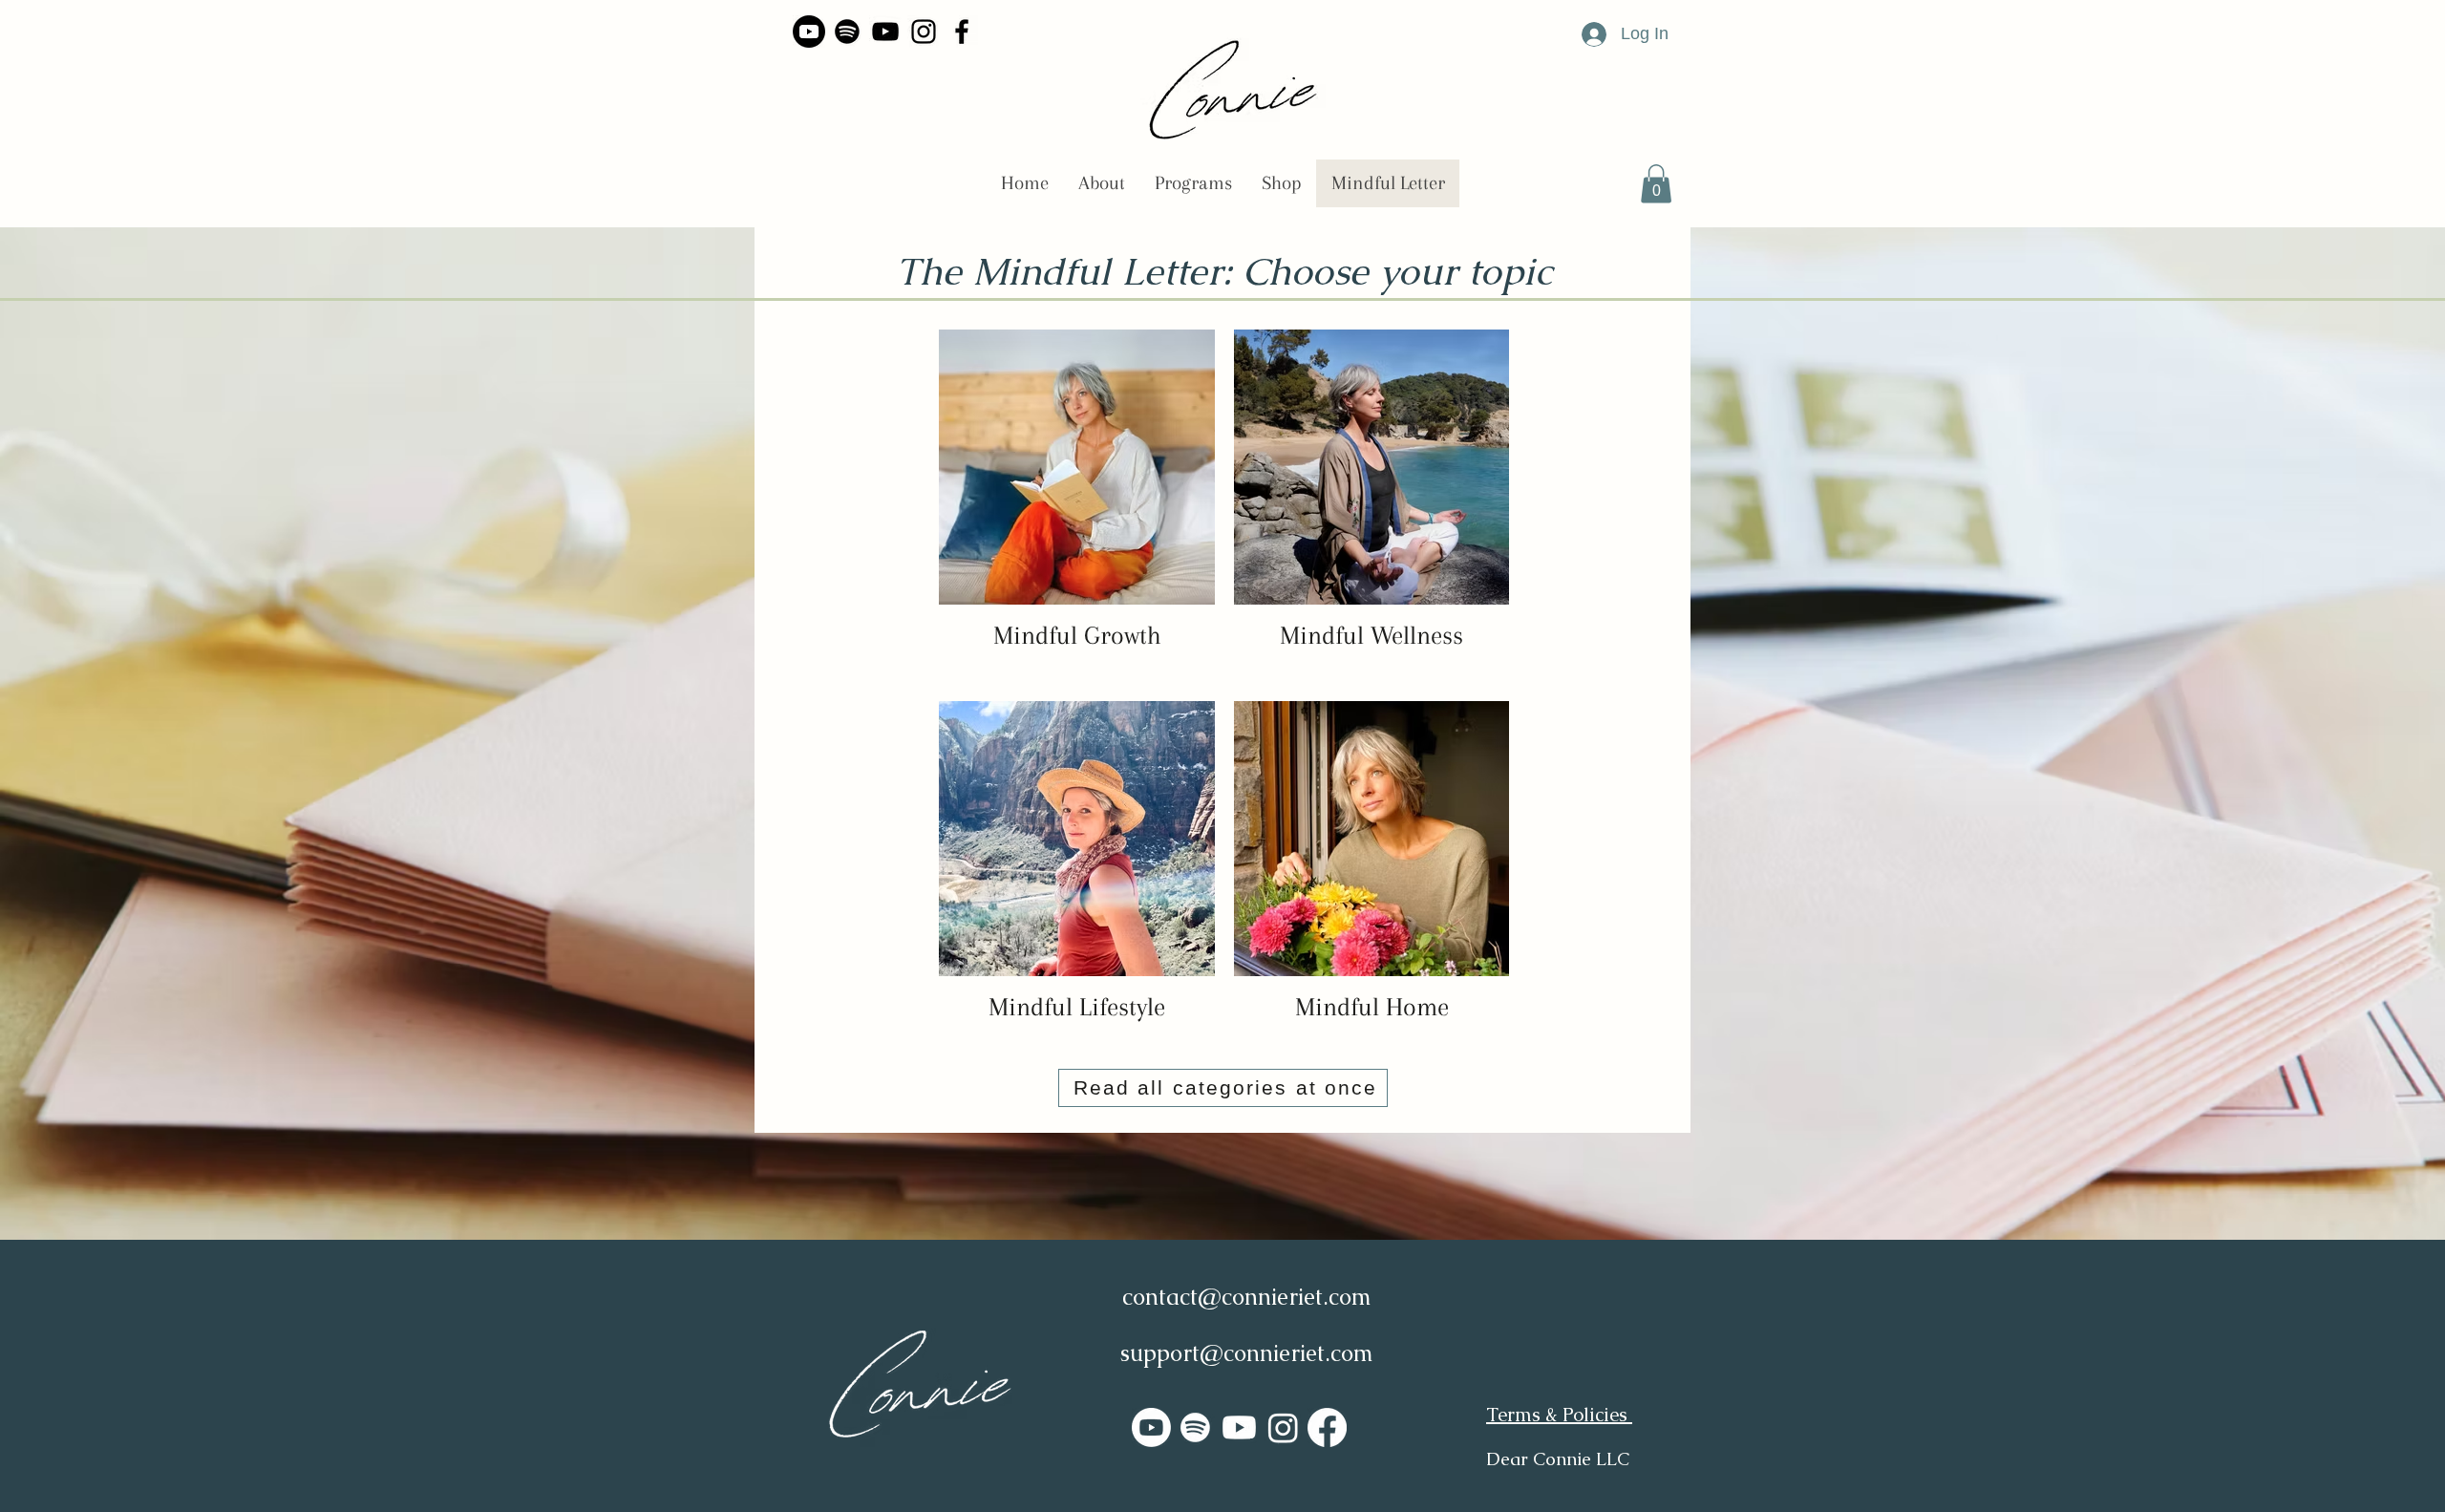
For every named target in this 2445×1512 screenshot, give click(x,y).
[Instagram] (924, 32)
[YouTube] (885, 32)
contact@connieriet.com (1247, 1297)
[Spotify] (847, 32)
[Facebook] (962, 32)
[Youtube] (809, 32)
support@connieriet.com (1247, 1353)
